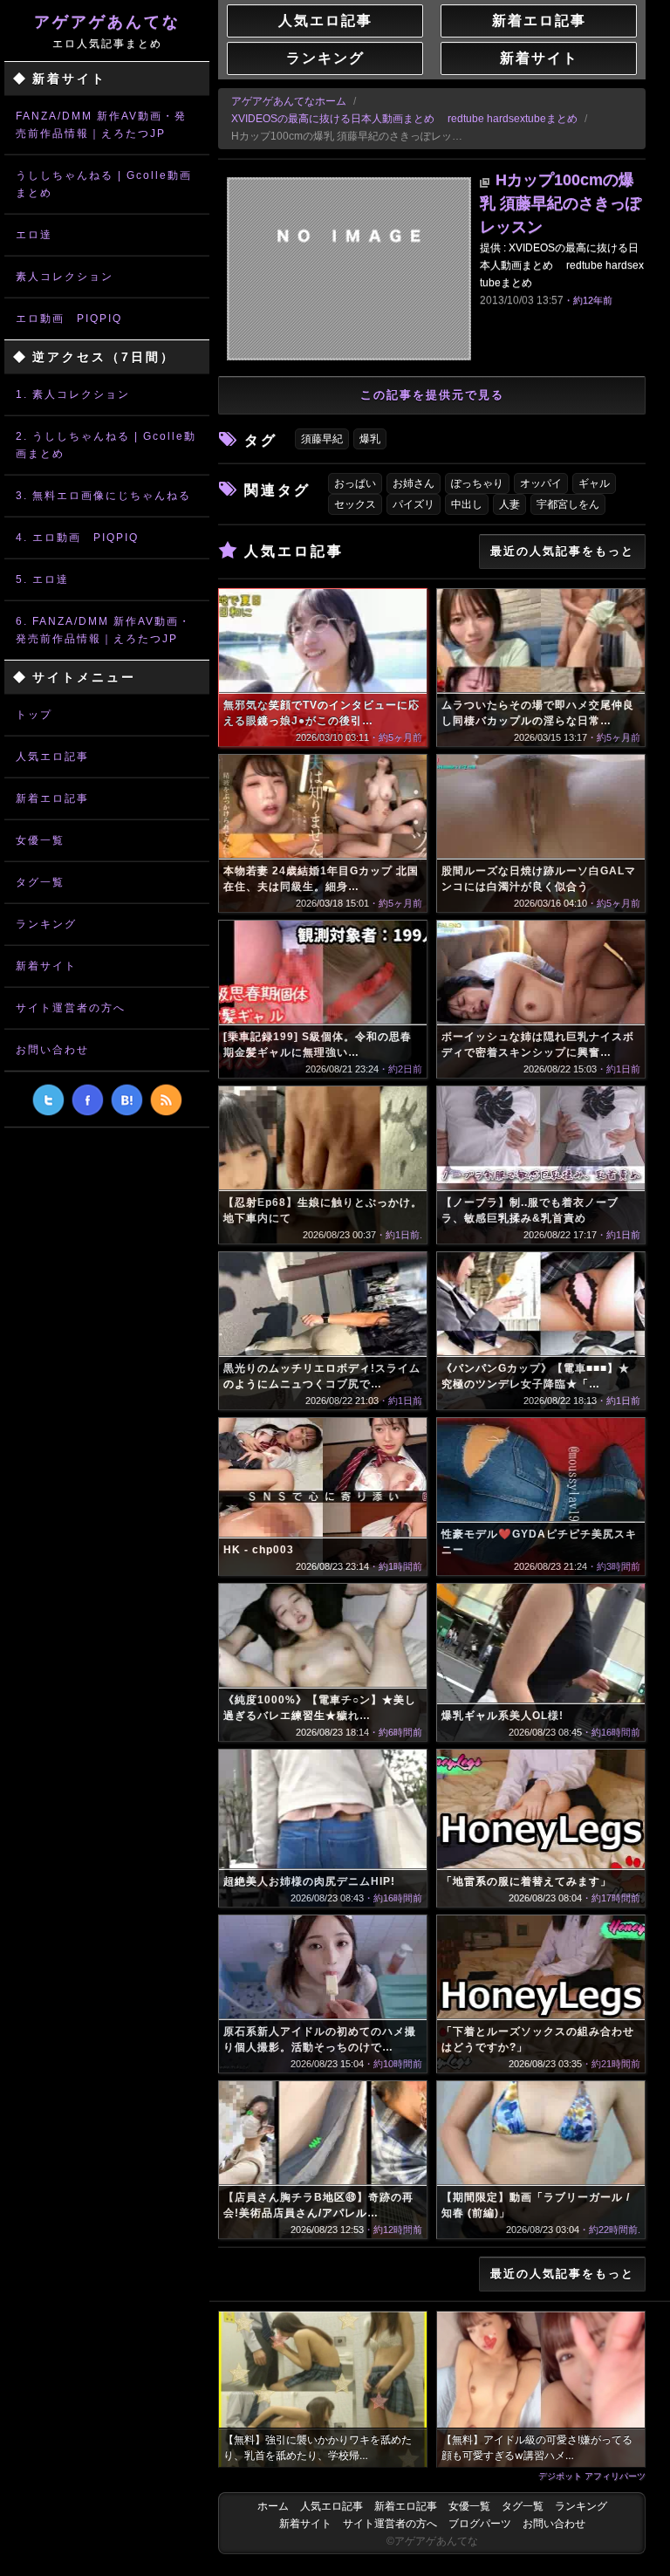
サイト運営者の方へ (71, 1008)
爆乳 (370, 439)
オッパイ (541, 483)
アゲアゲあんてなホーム (289, 101)
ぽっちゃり (477, 483)
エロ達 (34, 235)
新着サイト (46, 966)
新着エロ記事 (52, 798)
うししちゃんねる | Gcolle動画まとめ (104, 184)
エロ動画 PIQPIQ (69, 319)
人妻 (509, 504)
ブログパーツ (480, 2524)
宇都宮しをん (568, 504)
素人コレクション (65, 277)
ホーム (273, 2506)
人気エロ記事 (52, 757)
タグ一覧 (40, 882)
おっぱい (355, 483)
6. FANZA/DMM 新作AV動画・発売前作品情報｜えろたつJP (103, 630)
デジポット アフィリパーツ (592, 2476)
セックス (355, 504)
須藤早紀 (322, 439)
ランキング (46, 924)
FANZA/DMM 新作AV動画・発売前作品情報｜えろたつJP (101, 125)
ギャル (594, 483)
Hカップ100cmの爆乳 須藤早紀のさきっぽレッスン (561, 203)
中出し (467, 504)
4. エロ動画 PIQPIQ (77, 538)
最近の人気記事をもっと (562, 551)
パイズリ (414, 504)
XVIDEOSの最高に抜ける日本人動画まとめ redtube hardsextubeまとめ (404, 119)
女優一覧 (40, 840)
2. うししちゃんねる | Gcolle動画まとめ (106, 445)
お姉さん (414, 483)
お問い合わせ (52, 1050)
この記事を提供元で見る (432, 395)
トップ (34, 715)
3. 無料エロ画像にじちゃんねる (103, 496)
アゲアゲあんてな (107, 31)
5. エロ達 (42, 579)
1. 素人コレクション (73, 394)
